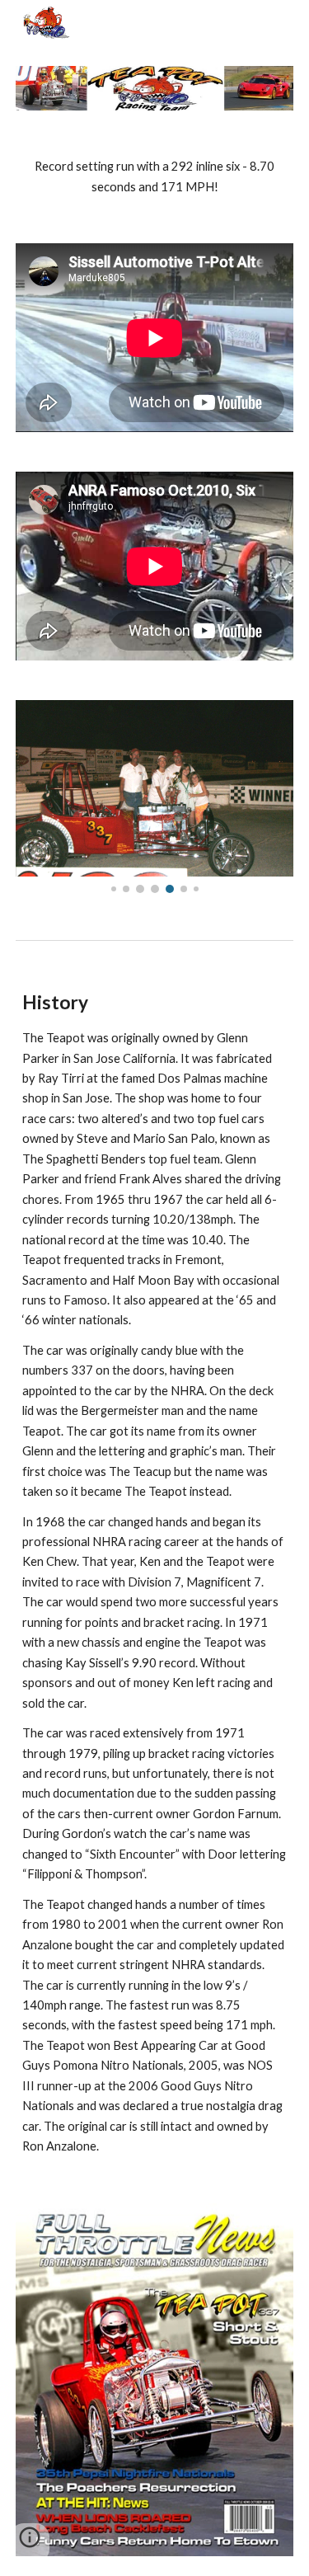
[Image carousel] (155, 797)
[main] (155, 177)
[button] (30, 2543)
